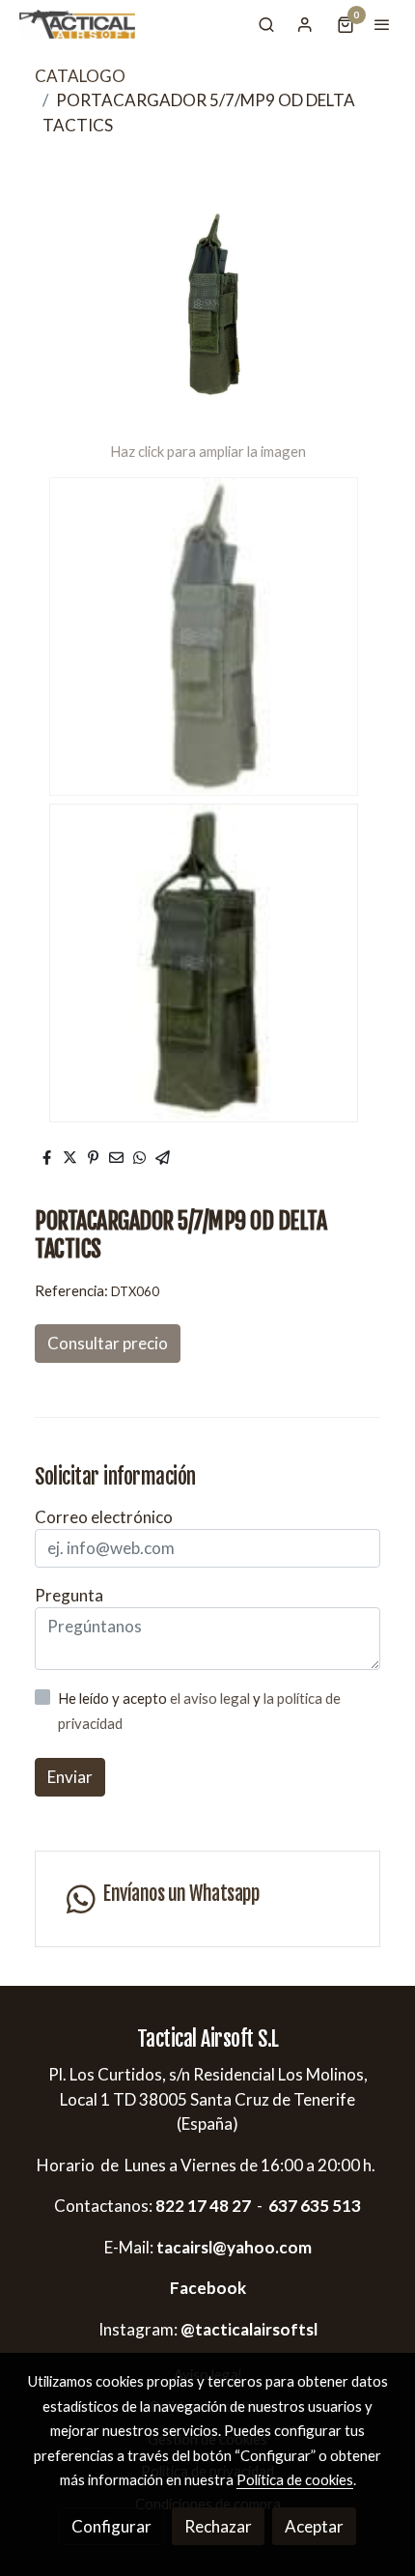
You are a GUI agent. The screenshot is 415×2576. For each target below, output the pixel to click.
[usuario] (305, 24)
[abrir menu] (382, 24)
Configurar (111, 2526)
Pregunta (69, 1595)
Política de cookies (295, 2479)
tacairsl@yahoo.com (234, 2247)
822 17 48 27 (202, 2206)
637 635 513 (315, 2206)
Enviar (70, 1777)
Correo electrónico (104, 1517)
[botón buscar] (266, 24)
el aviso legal (211, 1698)
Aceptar (314, 2526)
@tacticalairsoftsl (249, 2329)
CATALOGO (80, 76)
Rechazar (218, 2526)
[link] (77, 24)
